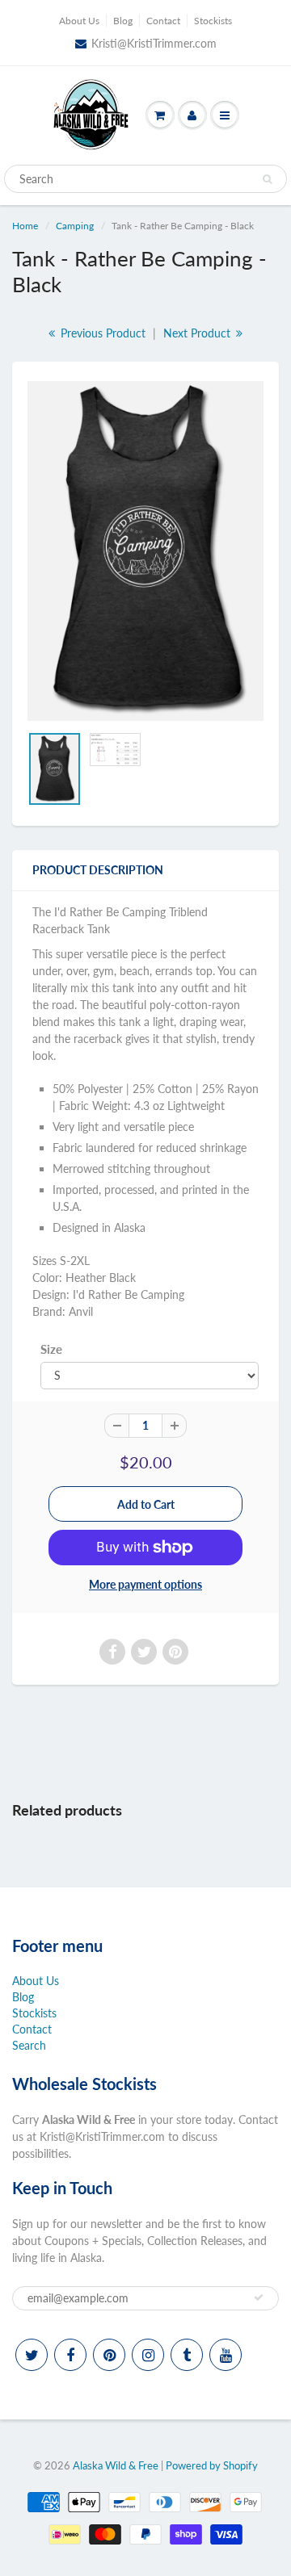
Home (25, 226)
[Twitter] (32, 2355)
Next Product (198, 333)
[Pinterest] (109, 2355)
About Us (79, 21)
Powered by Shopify (212, 2465)
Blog (123, 21)
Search (29, 2045)
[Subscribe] (259, 2297)
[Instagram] (148, 2355)
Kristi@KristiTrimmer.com (154, 43)
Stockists (213, 21)
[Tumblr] (187, 2355)
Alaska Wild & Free (116, 2465)
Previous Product (101, 333)
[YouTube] (226, 2355)
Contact (163, 21)
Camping (75, 226)
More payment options (145, 1584)
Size (51, 1349)
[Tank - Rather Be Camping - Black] (145, 551)
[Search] (267, 179)
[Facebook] (70, 2355)
